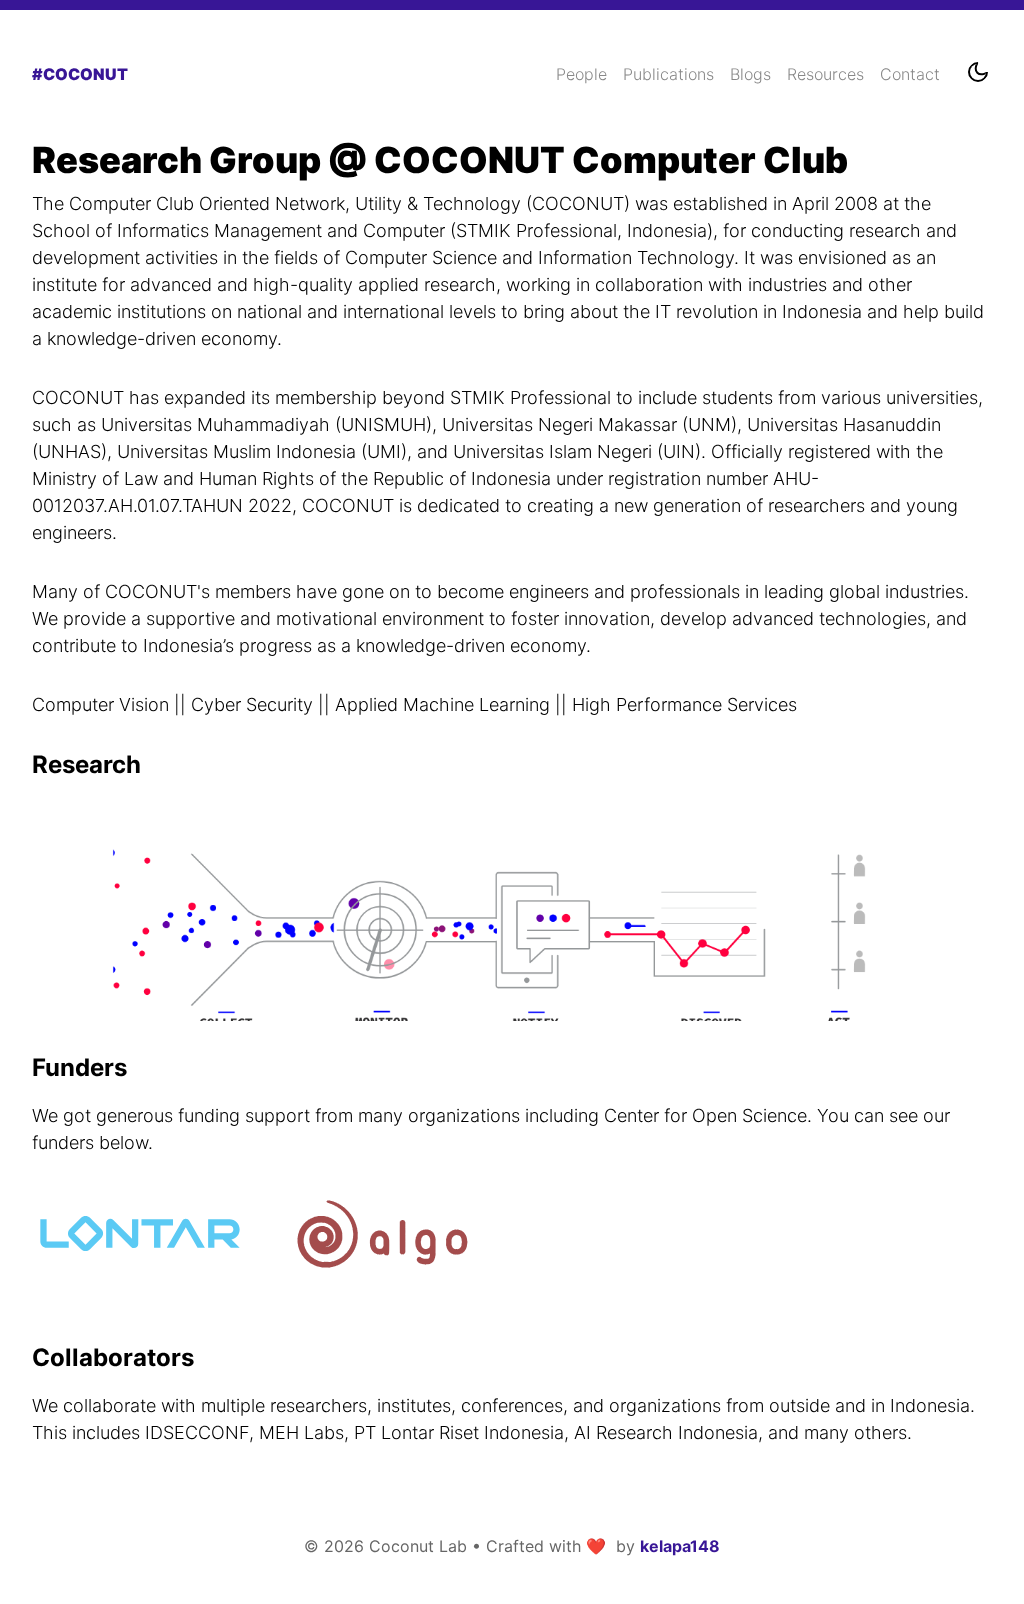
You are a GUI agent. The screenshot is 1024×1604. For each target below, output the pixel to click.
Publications (668, 74)
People (581, 74)
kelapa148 (680, 1546)
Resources (825, 74)
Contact (910, 74)
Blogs (750, 74)
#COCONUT (80, 74)
